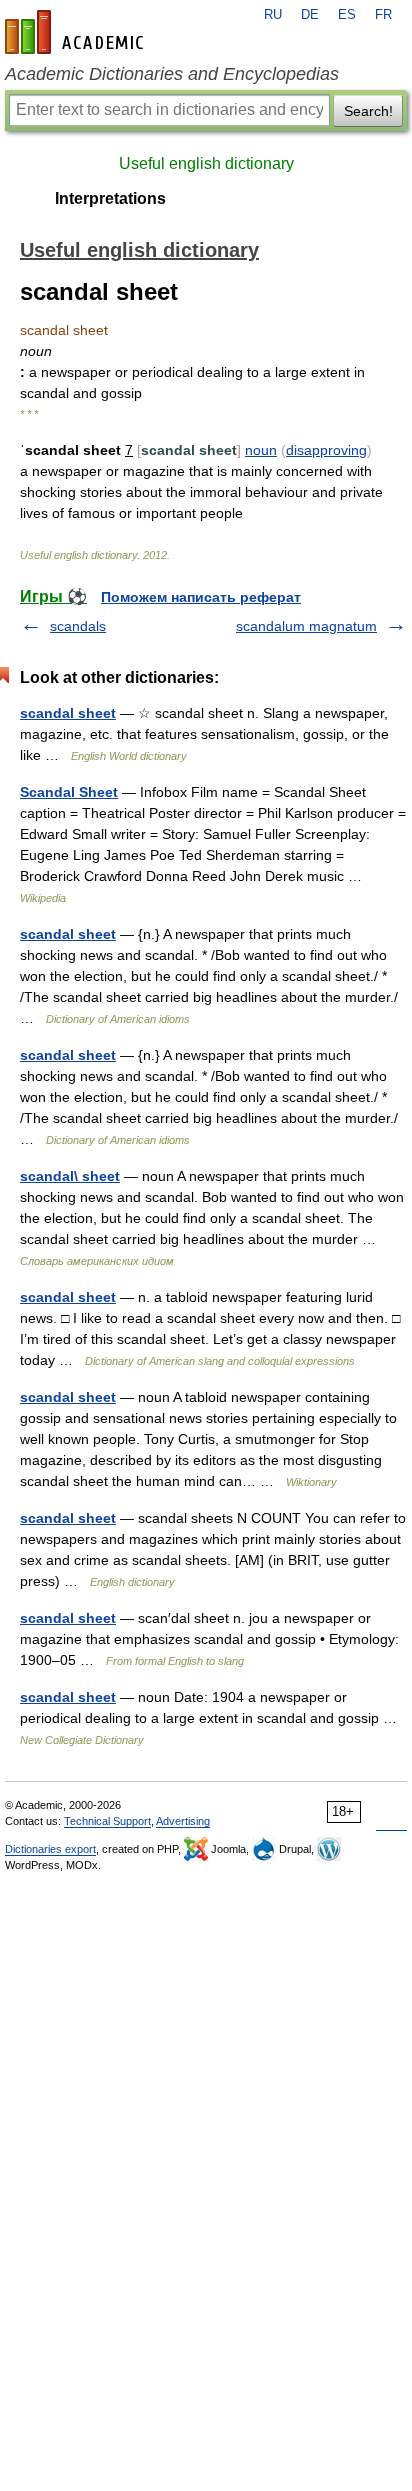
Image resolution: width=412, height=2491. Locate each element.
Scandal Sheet (69, 792)
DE (310, 15)
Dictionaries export (50, 1849)
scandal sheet (68, 713)
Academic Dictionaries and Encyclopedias (172, 74)
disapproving (326, 450)
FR (383, 15)
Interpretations (110, 198)
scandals (78, 626)
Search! (368, 111)
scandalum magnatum (306, 626)
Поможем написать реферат (201, 597)
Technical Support (107, 1821)
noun (261, 450)
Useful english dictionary (206, 163)
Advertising (183, 1821)
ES (347, 15)
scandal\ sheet (70, 1176)
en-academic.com (77, 32)
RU (273, 15)
